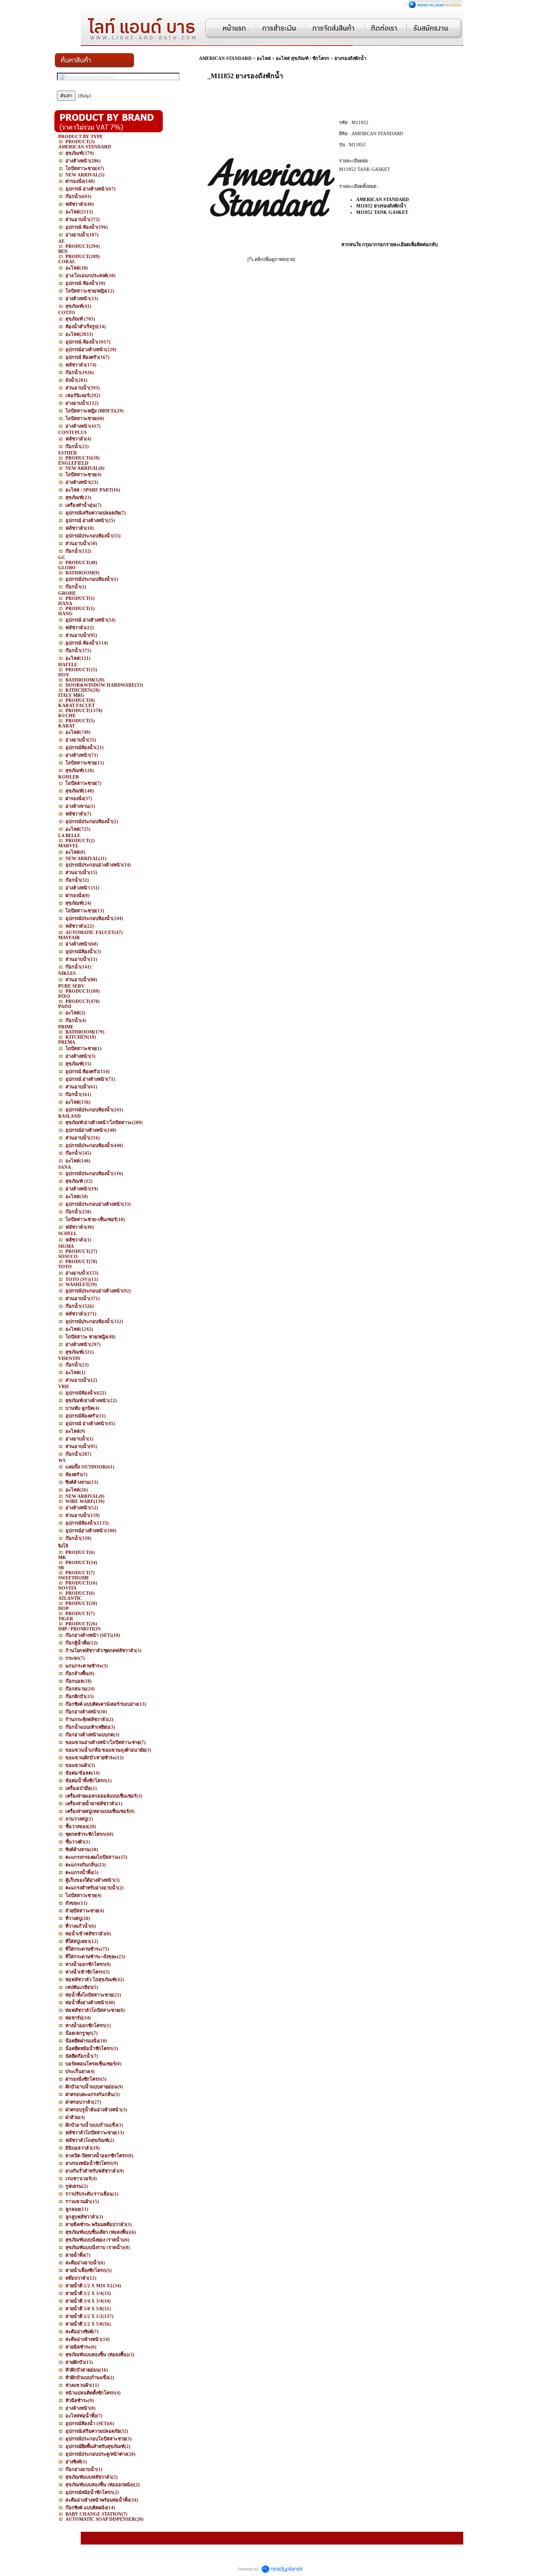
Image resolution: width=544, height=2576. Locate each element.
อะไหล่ (264, 58)
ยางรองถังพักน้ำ (350, 58)
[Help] (85, 96)
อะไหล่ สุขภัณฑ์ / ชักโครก (303, 58)
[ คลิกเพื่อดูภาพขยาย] (271, 259)
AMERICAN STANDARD (225, 58)
